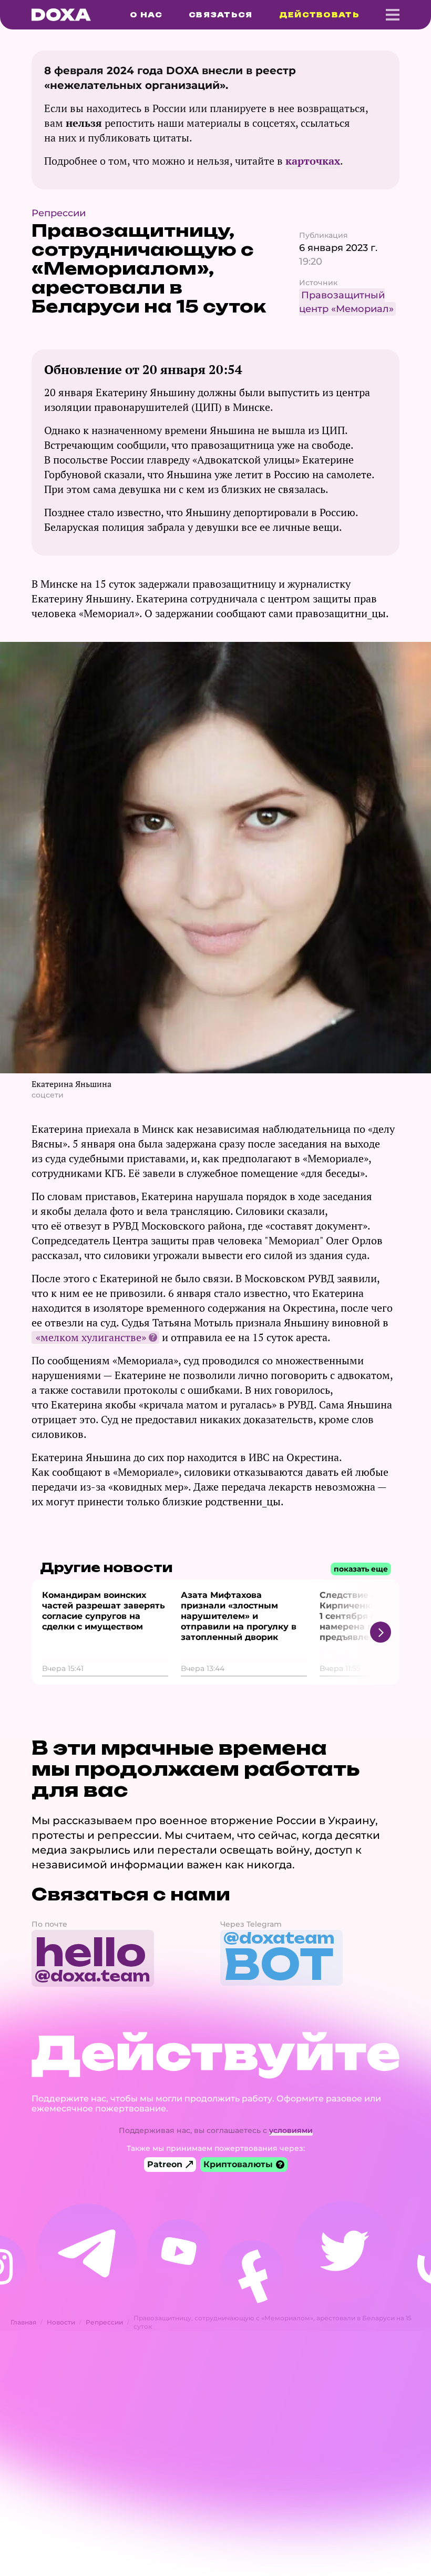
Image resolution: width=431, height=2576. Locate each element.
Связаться (221, 15)
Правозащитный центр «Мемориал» (346, 302)
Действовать (319, 15)
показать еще (361, 1569)
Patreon (165, 2164)
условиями (291, 2130)
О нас (146, 15)
